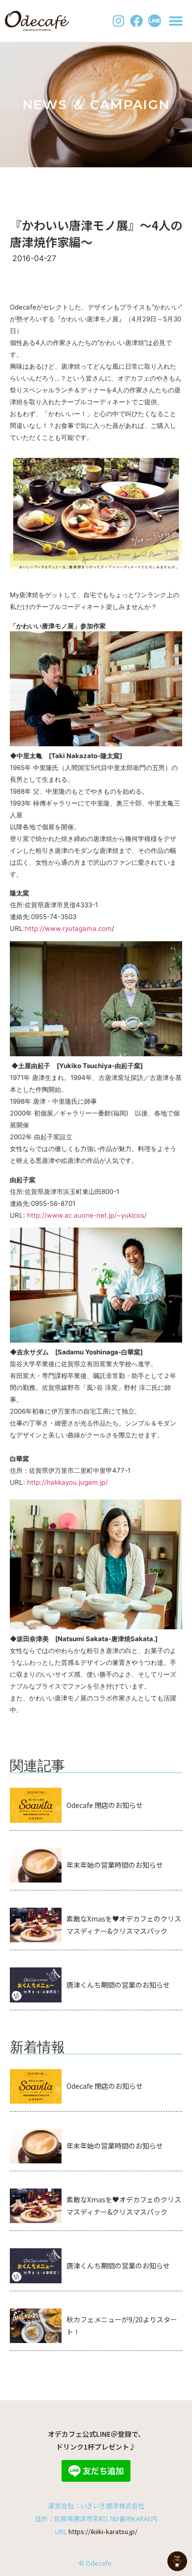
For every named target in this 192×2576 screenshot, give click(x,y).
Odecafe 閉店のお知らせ (105, 1805)
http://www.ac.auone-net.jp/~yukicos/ (87, 1215)
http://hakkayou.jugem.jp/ (67, 1482)
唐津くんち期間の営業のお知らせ (118, 1985)
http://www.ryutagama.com (68, 928)
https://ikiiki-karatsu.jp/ (103, 2531)
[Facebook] (136, 21)
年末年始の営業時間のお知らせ (115, 1865)
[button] (176, 21)
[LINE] (155, 21)
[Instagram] (119, 21)
